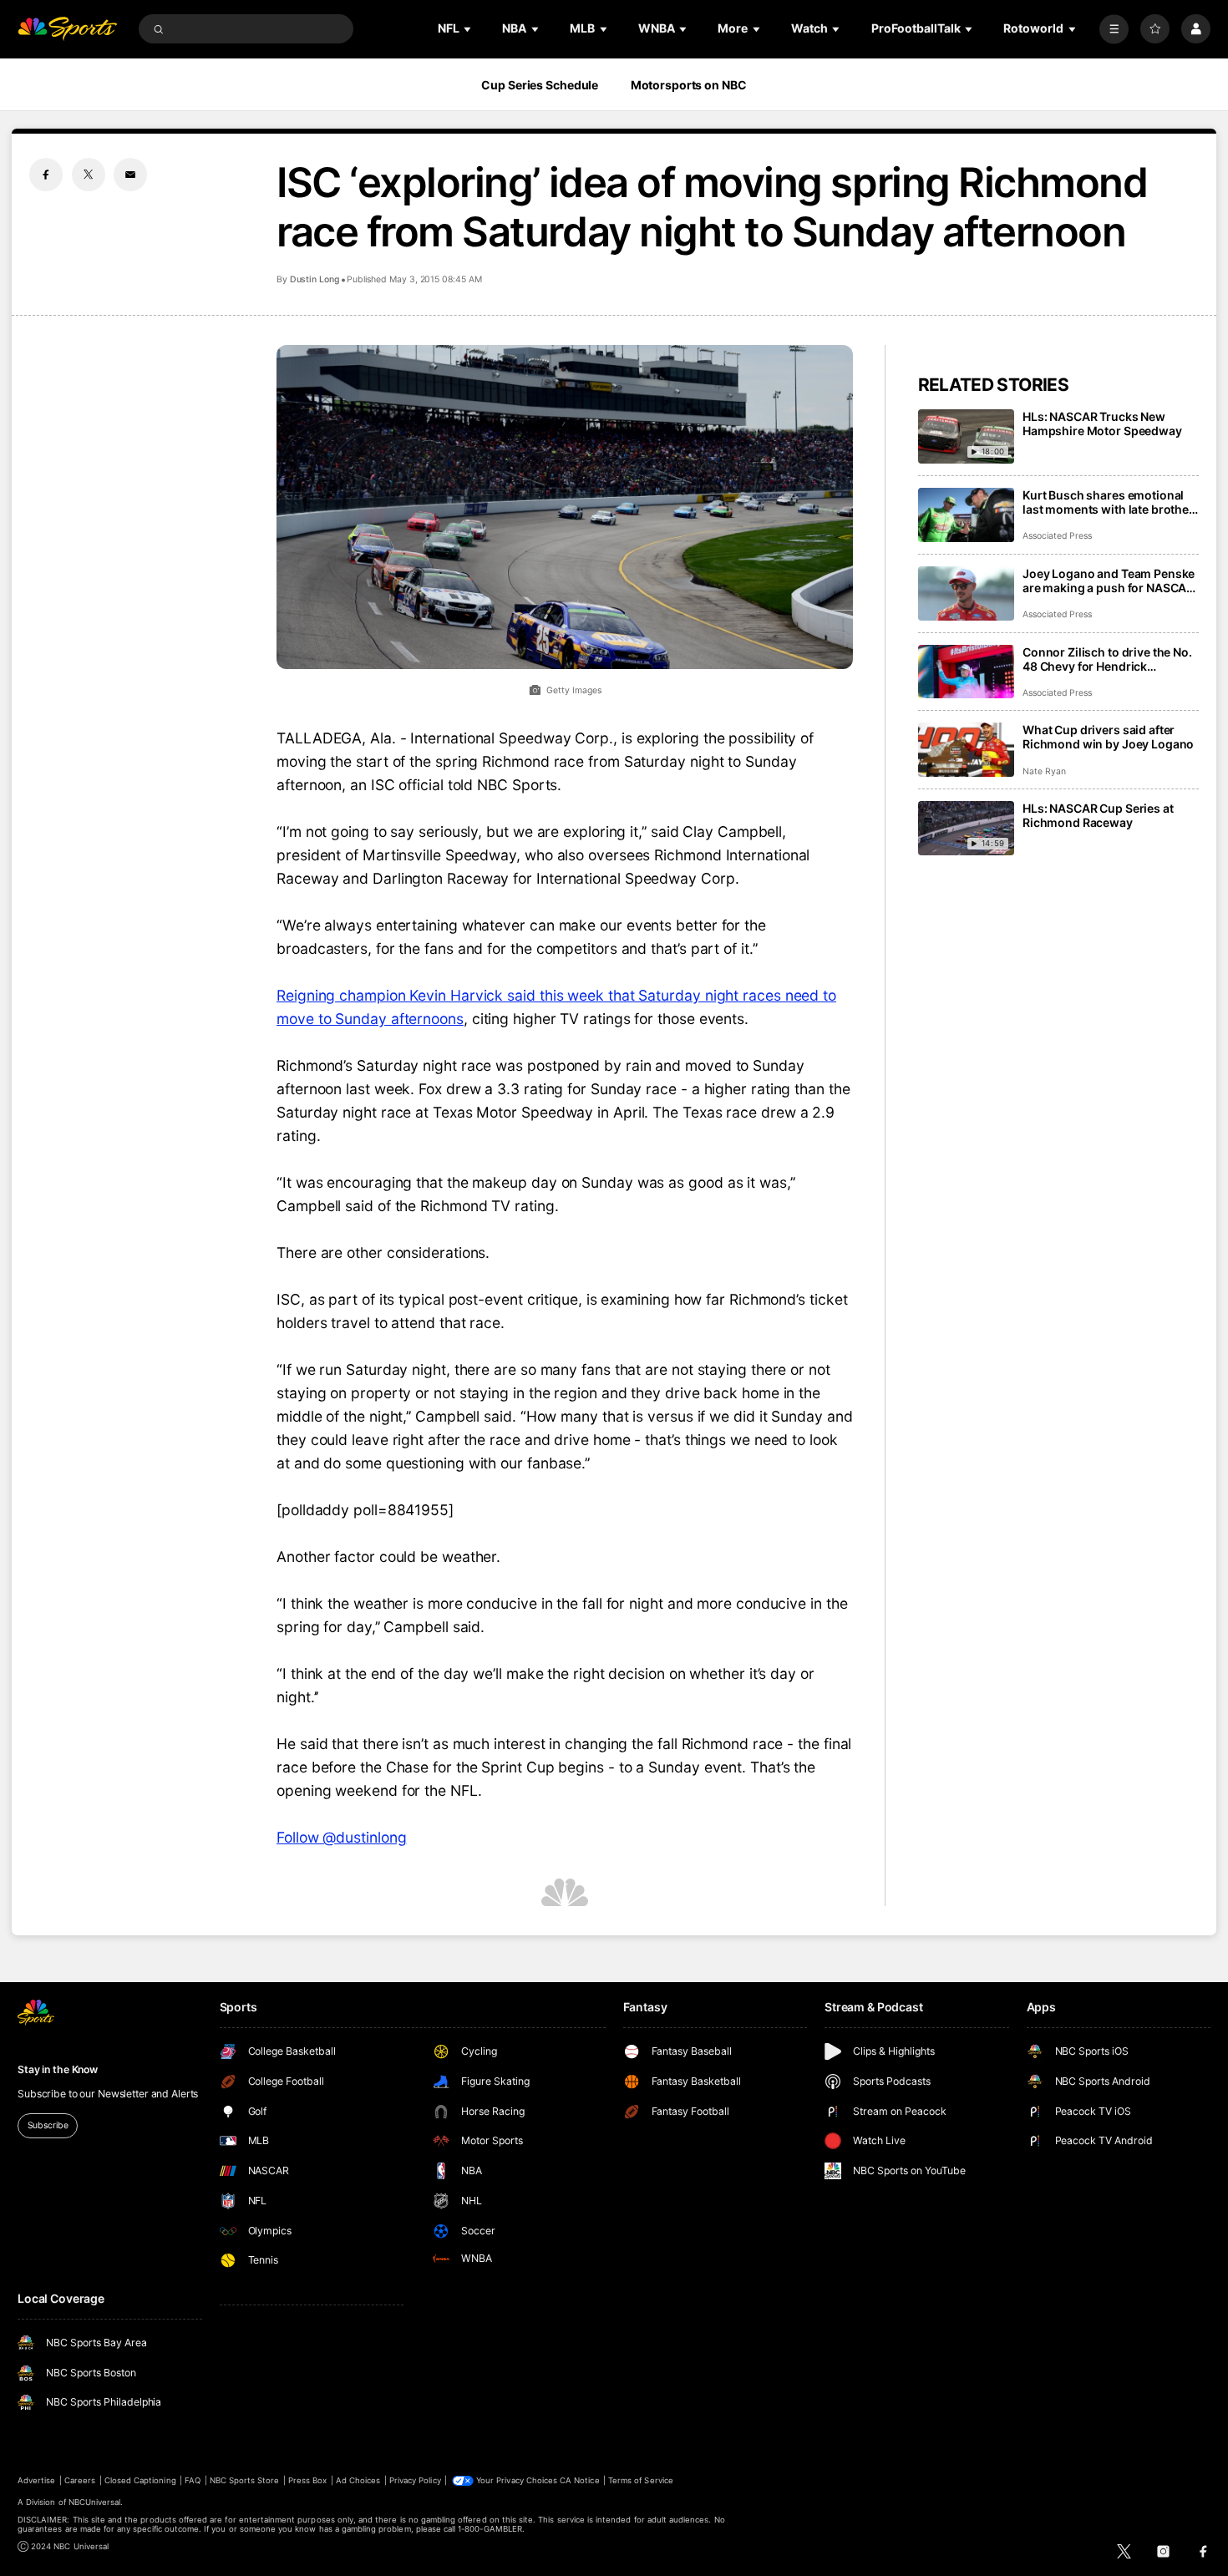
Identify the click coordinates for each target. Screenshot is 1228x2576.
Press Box (307, 2480)
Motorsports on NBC (689, 85)
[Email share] (130, 175)
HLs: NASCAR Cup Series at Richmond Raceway (1098, 815)
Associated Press (1057, 536)
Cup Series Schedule (540, 85)
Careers (80, 2480)
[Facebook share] (46, 175)
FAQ (193, 2480)
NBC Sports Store (245, 2480)
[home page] (67, 29)
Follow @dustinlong (341, 1837)
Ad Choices (358, 2480)
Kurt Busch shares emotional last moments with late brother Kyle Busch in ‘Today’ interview (1108, 502)
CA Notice (579, 2480)
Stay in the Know (58, 2069)
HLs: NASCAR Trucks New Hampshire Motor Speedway (1102, 423)
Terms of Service (641, 2480)
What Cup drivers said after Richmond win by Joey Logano (1108, 737)
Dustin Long (315, 279)
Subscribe (48, 2125)
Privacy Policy (415, 2480)
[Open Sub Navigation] (469, 29)
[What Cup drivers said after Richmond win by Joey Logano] (966, 750)
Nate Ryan (1044, 771)
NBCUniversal (95, 2502)
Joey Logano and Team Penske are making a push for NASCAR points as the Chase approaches (1109, 581)
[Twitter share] (89, 175)
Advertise (36, 2480)
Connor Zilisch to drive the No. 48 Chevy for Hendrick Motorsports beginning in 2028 (1111, 659)
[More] (1114, 29)
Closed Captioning (140, 2480)
